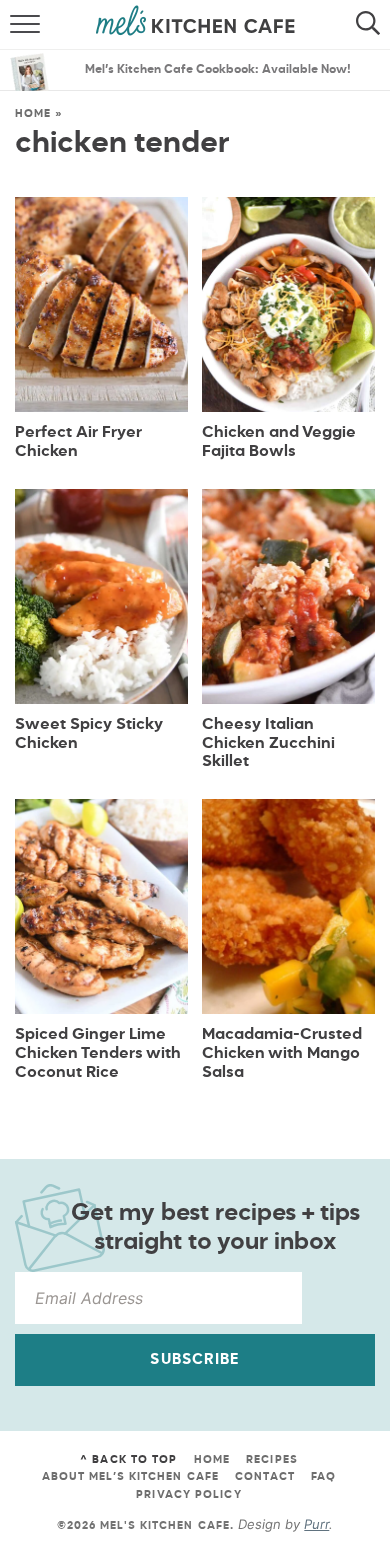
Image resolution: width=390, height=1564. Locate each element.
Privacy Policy (188, 1494)
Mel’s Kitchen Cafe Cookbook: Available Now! (218, 70)
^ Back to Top (128, 1459)
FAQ (323, 1476)
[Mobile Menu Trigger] (17, 25)
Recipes (272, 1459)
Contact (265, 1476)
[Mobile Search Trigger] (372, 25)
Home (33, 113)
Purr (316, 1524)
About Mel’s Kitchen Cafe (130, 1476)
